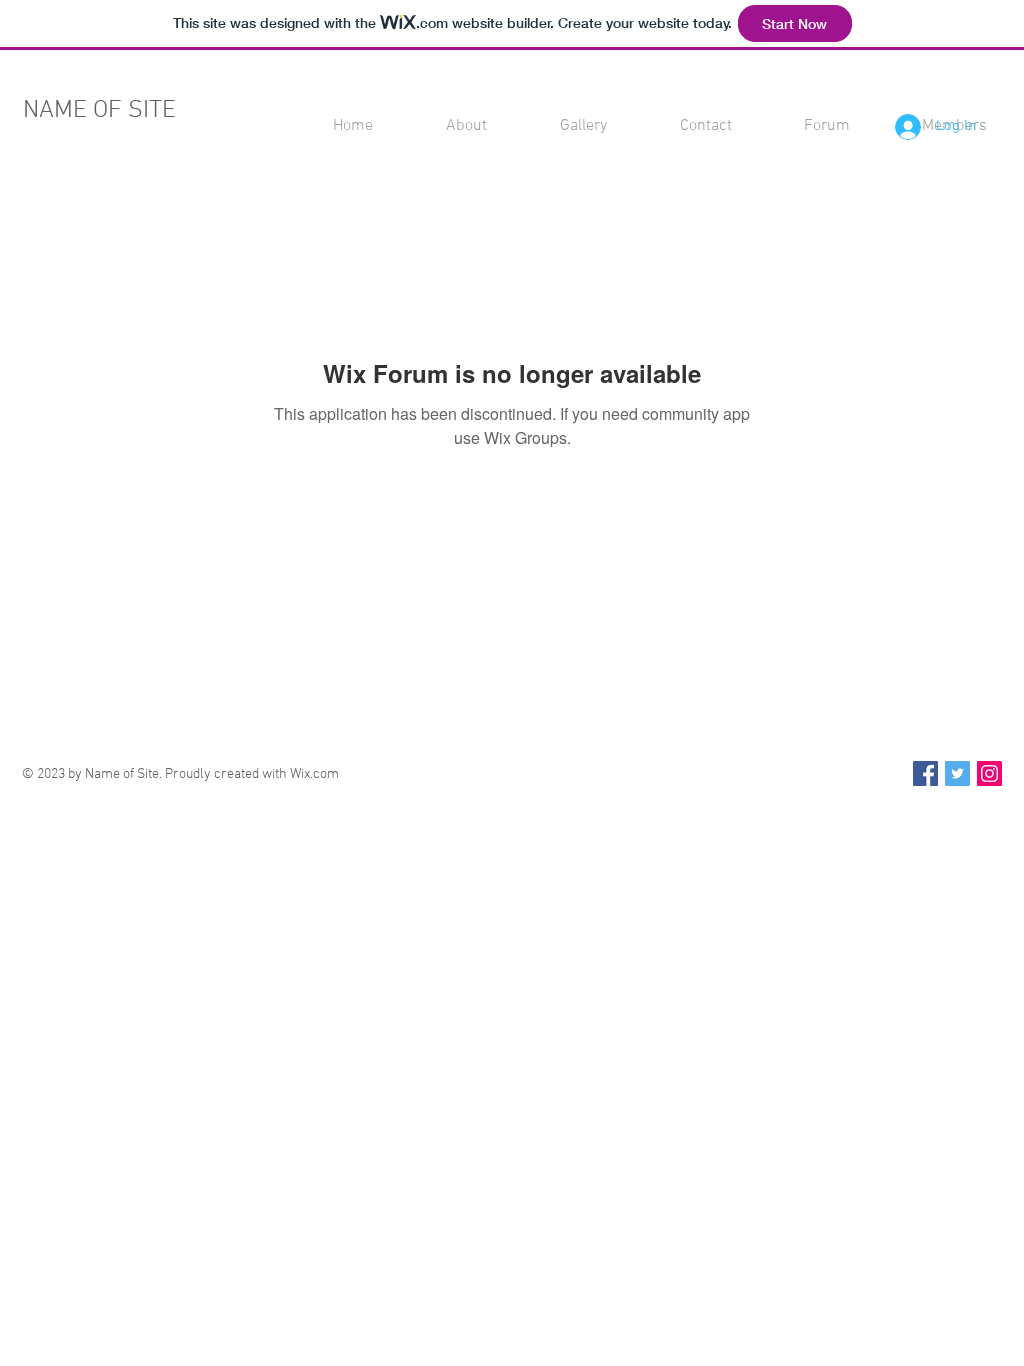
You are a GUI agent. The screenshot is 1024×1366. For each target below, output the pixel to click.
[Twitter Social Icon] (957, 773)
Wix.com (314, 774)
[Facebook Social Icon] (925, 773)
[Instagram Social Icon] (989, 773)
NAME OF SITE (99, 111)
